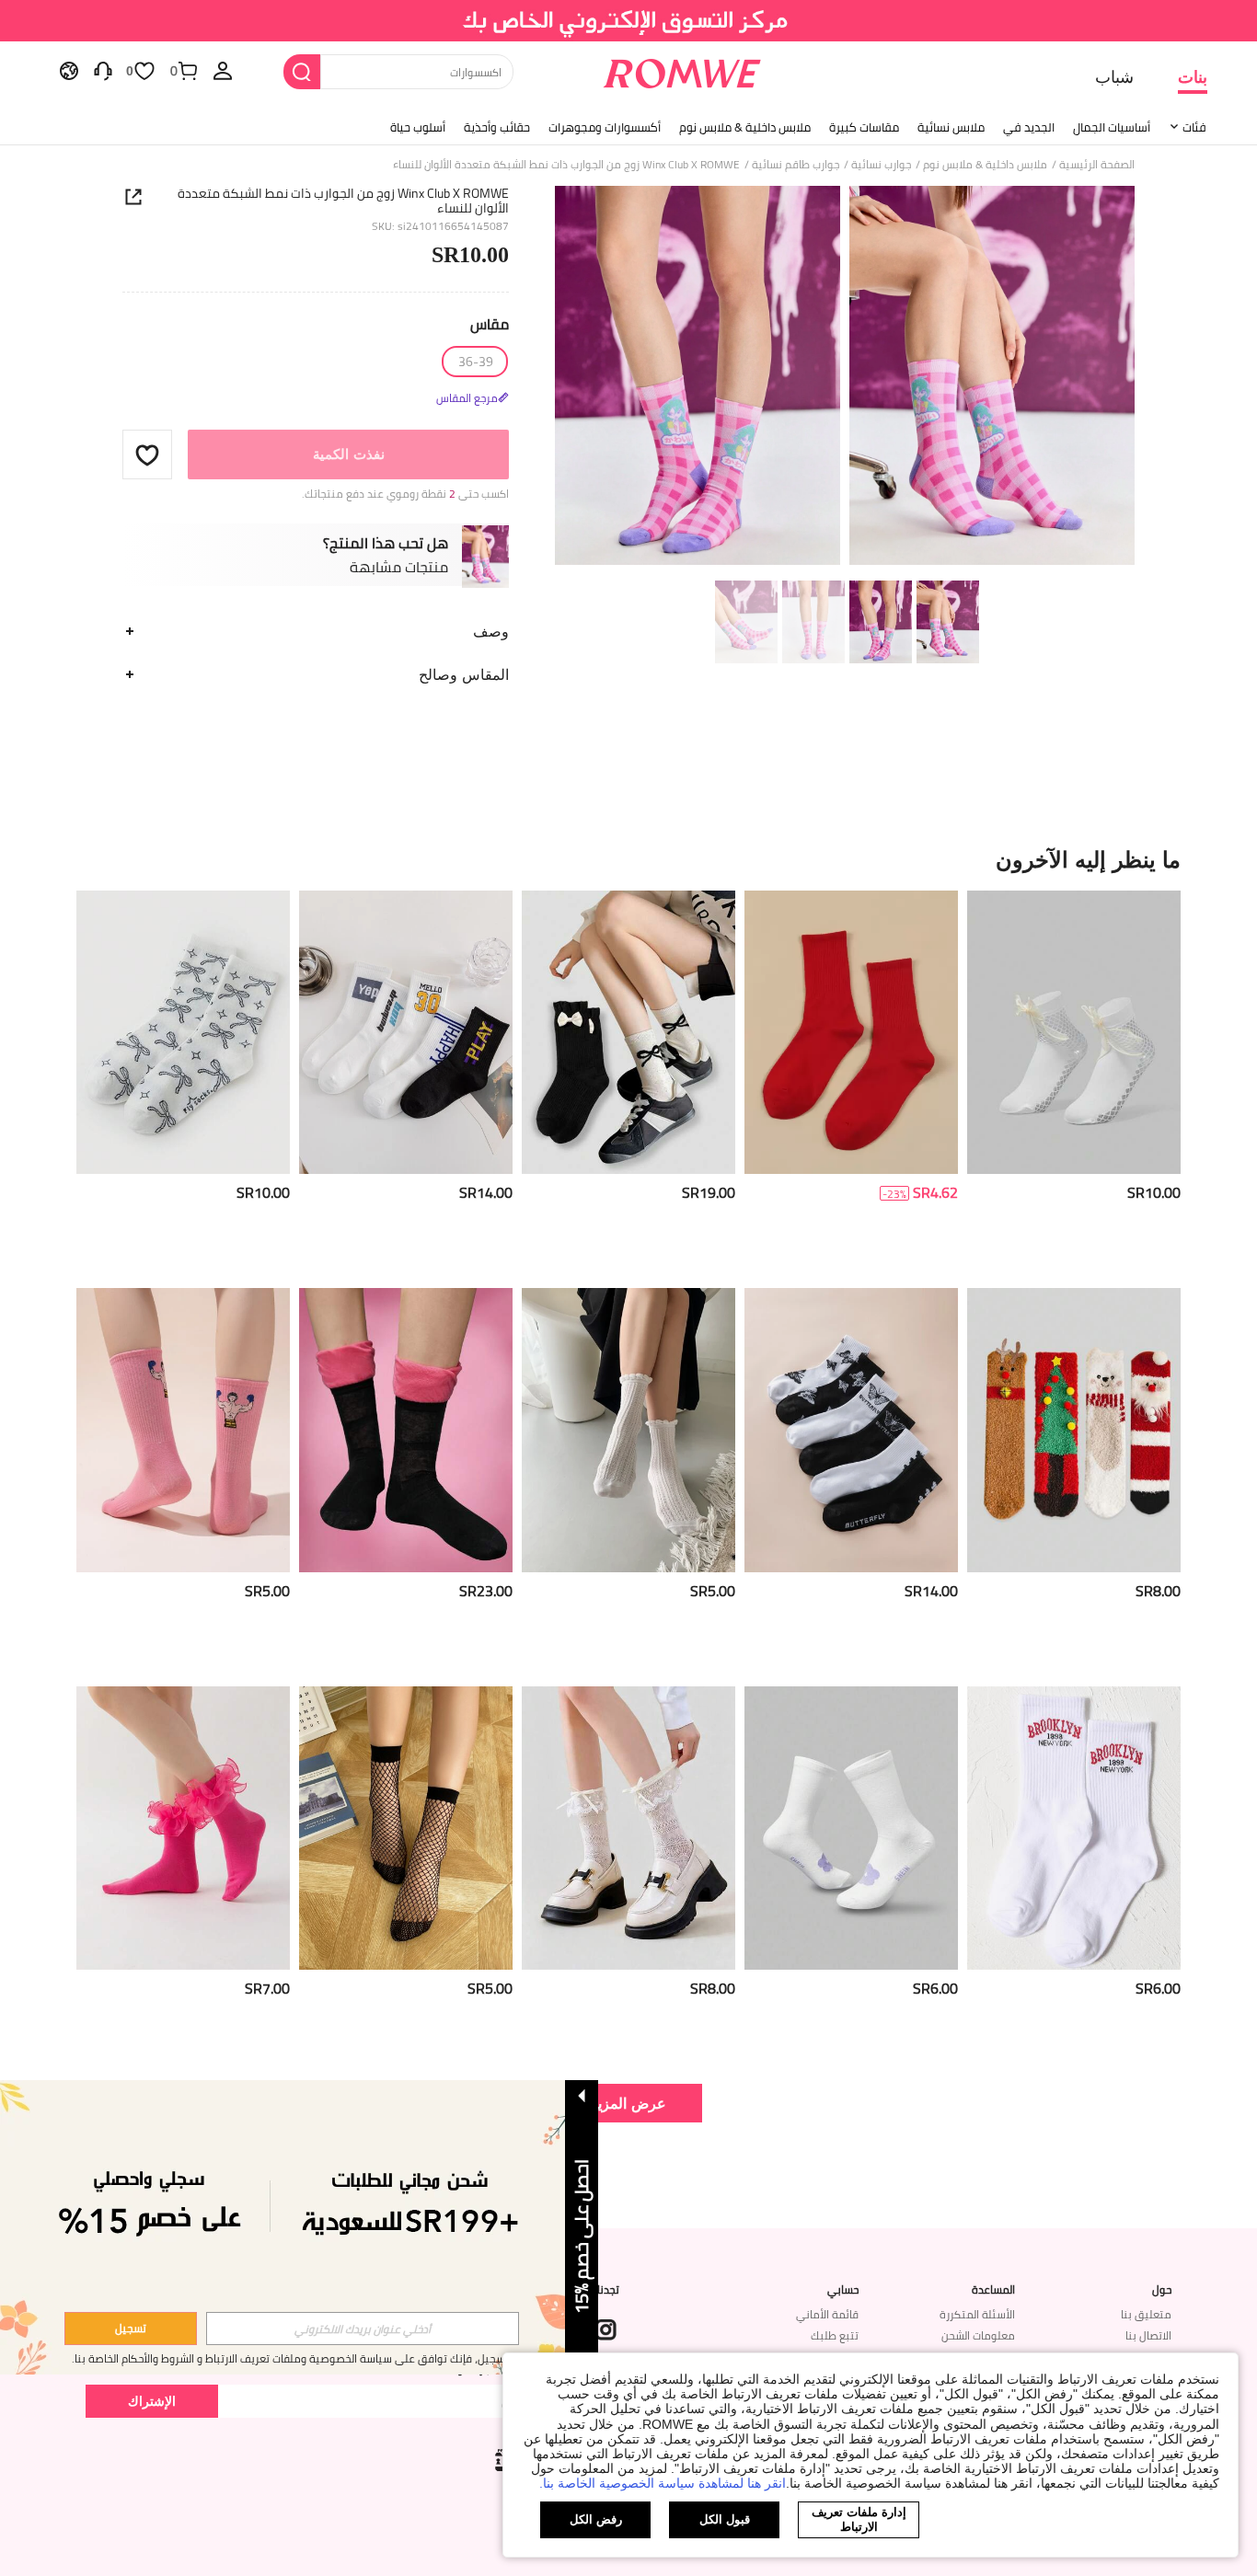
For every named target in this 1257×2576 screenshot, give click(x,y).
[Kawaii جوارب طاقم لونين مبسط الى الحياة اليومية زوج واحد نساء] (406, 1430)
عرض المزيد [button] (628, 2103)
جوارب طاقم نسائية (796, 165)
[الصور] (845, 379)
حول (1162, 2290)
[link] (629, 22)
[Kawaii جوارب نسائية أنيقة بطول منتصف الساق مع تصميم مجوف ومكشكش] (183, 1828)
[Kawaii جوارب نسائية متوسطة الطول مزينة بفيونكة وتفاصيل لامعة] (628, 1828)
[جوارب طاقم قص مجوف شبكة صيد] (406, 1828)
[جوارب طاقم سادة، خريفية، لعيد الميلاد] (851, 1033)
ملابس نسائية (951, 127)
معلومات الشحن (978, 2335)
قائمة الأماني (827, 2314)
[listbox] (223, 70)
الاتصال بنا (1148, 2335)
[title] (628, 859)
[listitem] (1074, 1082)
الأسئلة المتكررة (977, 2314)
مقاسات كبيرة (864, 127)
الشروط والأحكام (158, 2358)
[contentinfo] (1154, 1193)
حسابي (843, 2290)
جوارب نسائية (881, 165)
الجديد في (1029, 127)
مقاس (490, 324)
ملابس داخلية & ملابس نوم (745, 127)
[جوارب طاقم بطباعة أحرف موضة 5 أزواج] (406, 1033)
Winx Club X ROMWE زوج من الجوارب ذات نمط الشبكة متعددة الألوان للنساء (343, 201)
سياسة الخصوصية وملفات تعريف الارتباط (299, 2358)
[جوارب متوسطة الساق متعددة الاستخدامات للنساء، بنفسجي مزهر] (851, 1828)
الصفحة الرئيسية (1097, 165)
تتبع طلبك (835, 2335)
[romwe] (682, 70)
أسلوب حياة (418, 127)
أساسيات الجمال (1112, 127)
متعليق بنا (1146, 2314)
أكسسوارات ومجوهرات (605, 127)
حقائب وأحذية (497, 127)
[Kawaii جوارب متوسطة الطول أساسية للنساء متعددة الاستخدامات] (1074, 1033)
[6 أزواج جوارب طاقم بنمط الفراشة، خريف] (851, 1430)
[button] (147, 454)
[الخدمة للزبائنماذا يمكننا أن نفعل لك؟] (103, 70)
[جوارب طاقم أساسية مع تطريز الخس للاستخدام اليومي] (628, 1430)
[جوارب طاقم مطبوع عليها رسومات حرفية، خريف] (1074, 1828)
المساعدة (993, 2290)
